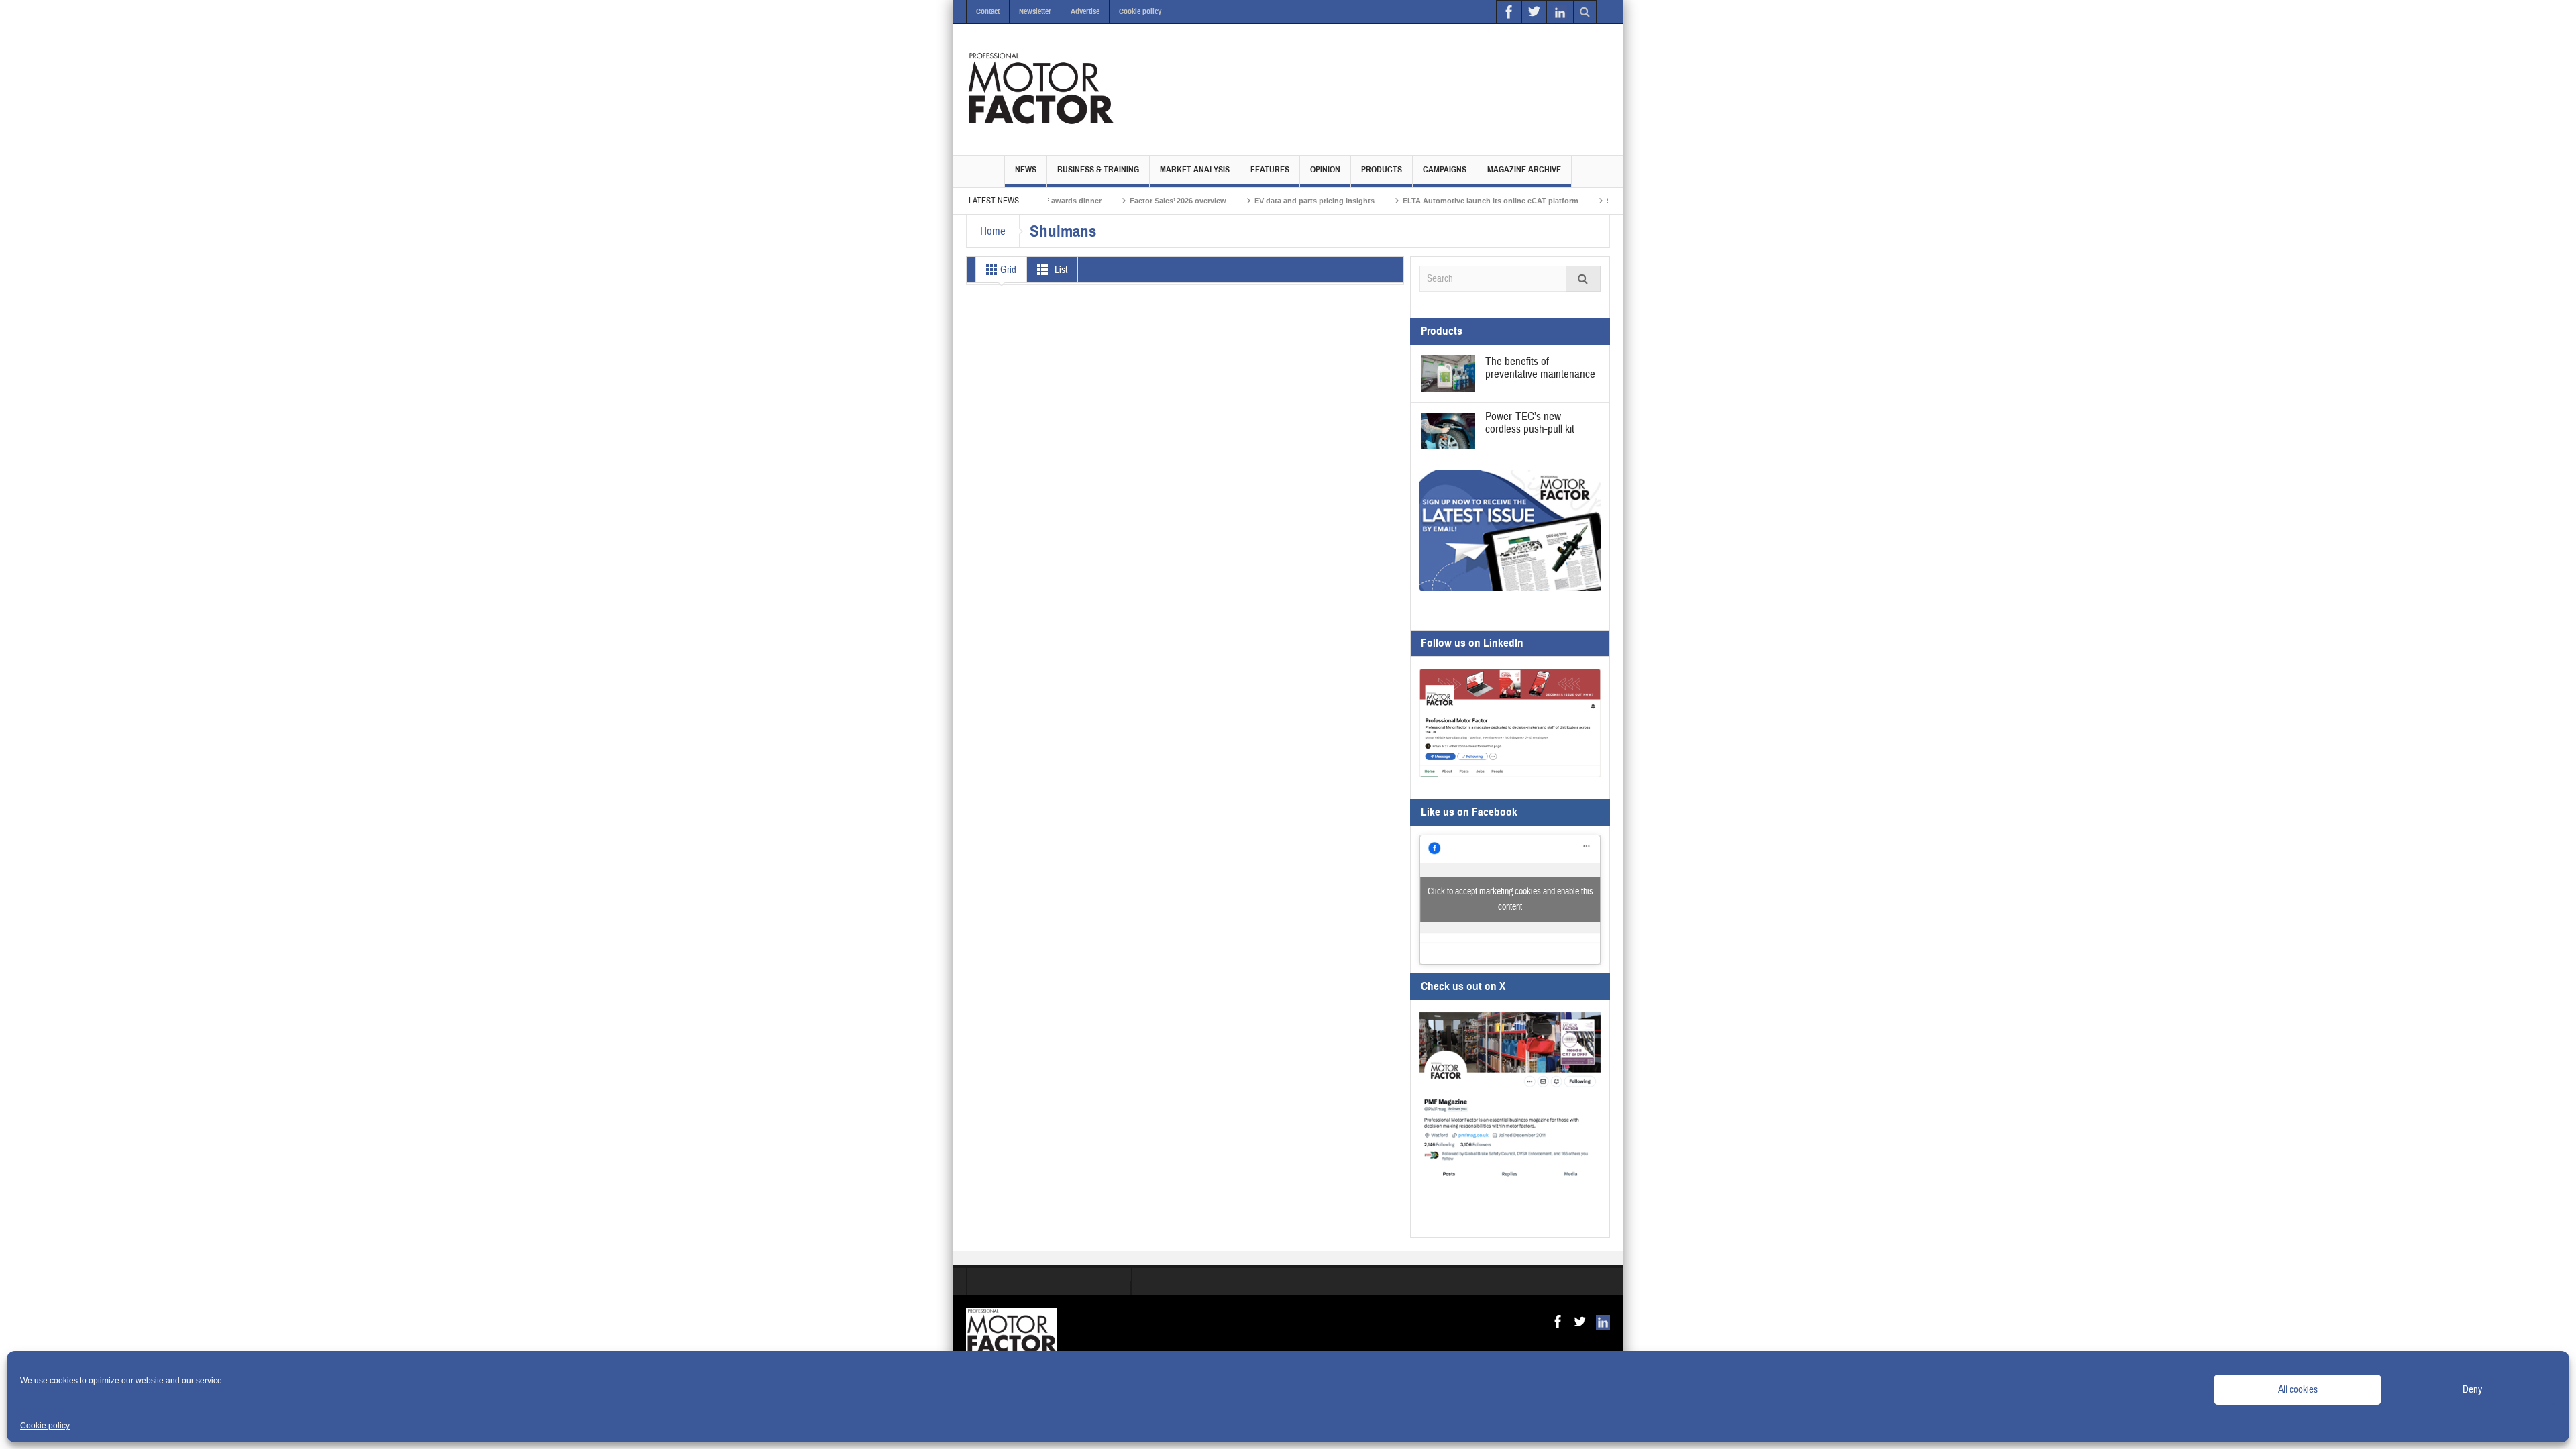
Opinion (1325, 170)
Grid (1007, 270)
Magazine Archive (1524, 170)
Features (1270, 170)
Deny (2472, 1390)
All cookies (2298, 1390)
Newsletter (1035, 11)
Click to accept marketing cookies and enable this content (1510, 899)
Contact (988, 11)
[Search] (1583, 279)
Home (993, 231)
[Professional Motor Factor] (1040, 89)
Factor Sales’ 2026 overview (1108, 201)
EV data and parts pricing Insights (1244, 201)
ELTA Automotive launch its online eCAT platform (1420, 201)
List (1060, 270)
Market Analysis (1195, 170)
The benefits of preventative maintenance (1540, 368)
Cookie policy (45, 1426)
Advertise (1085, 11)
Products (1382, 170)
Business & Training (1098, 170)
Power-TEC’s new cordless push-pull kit (1530, 423)
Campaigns (1445, 170)
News (1026, 170)
